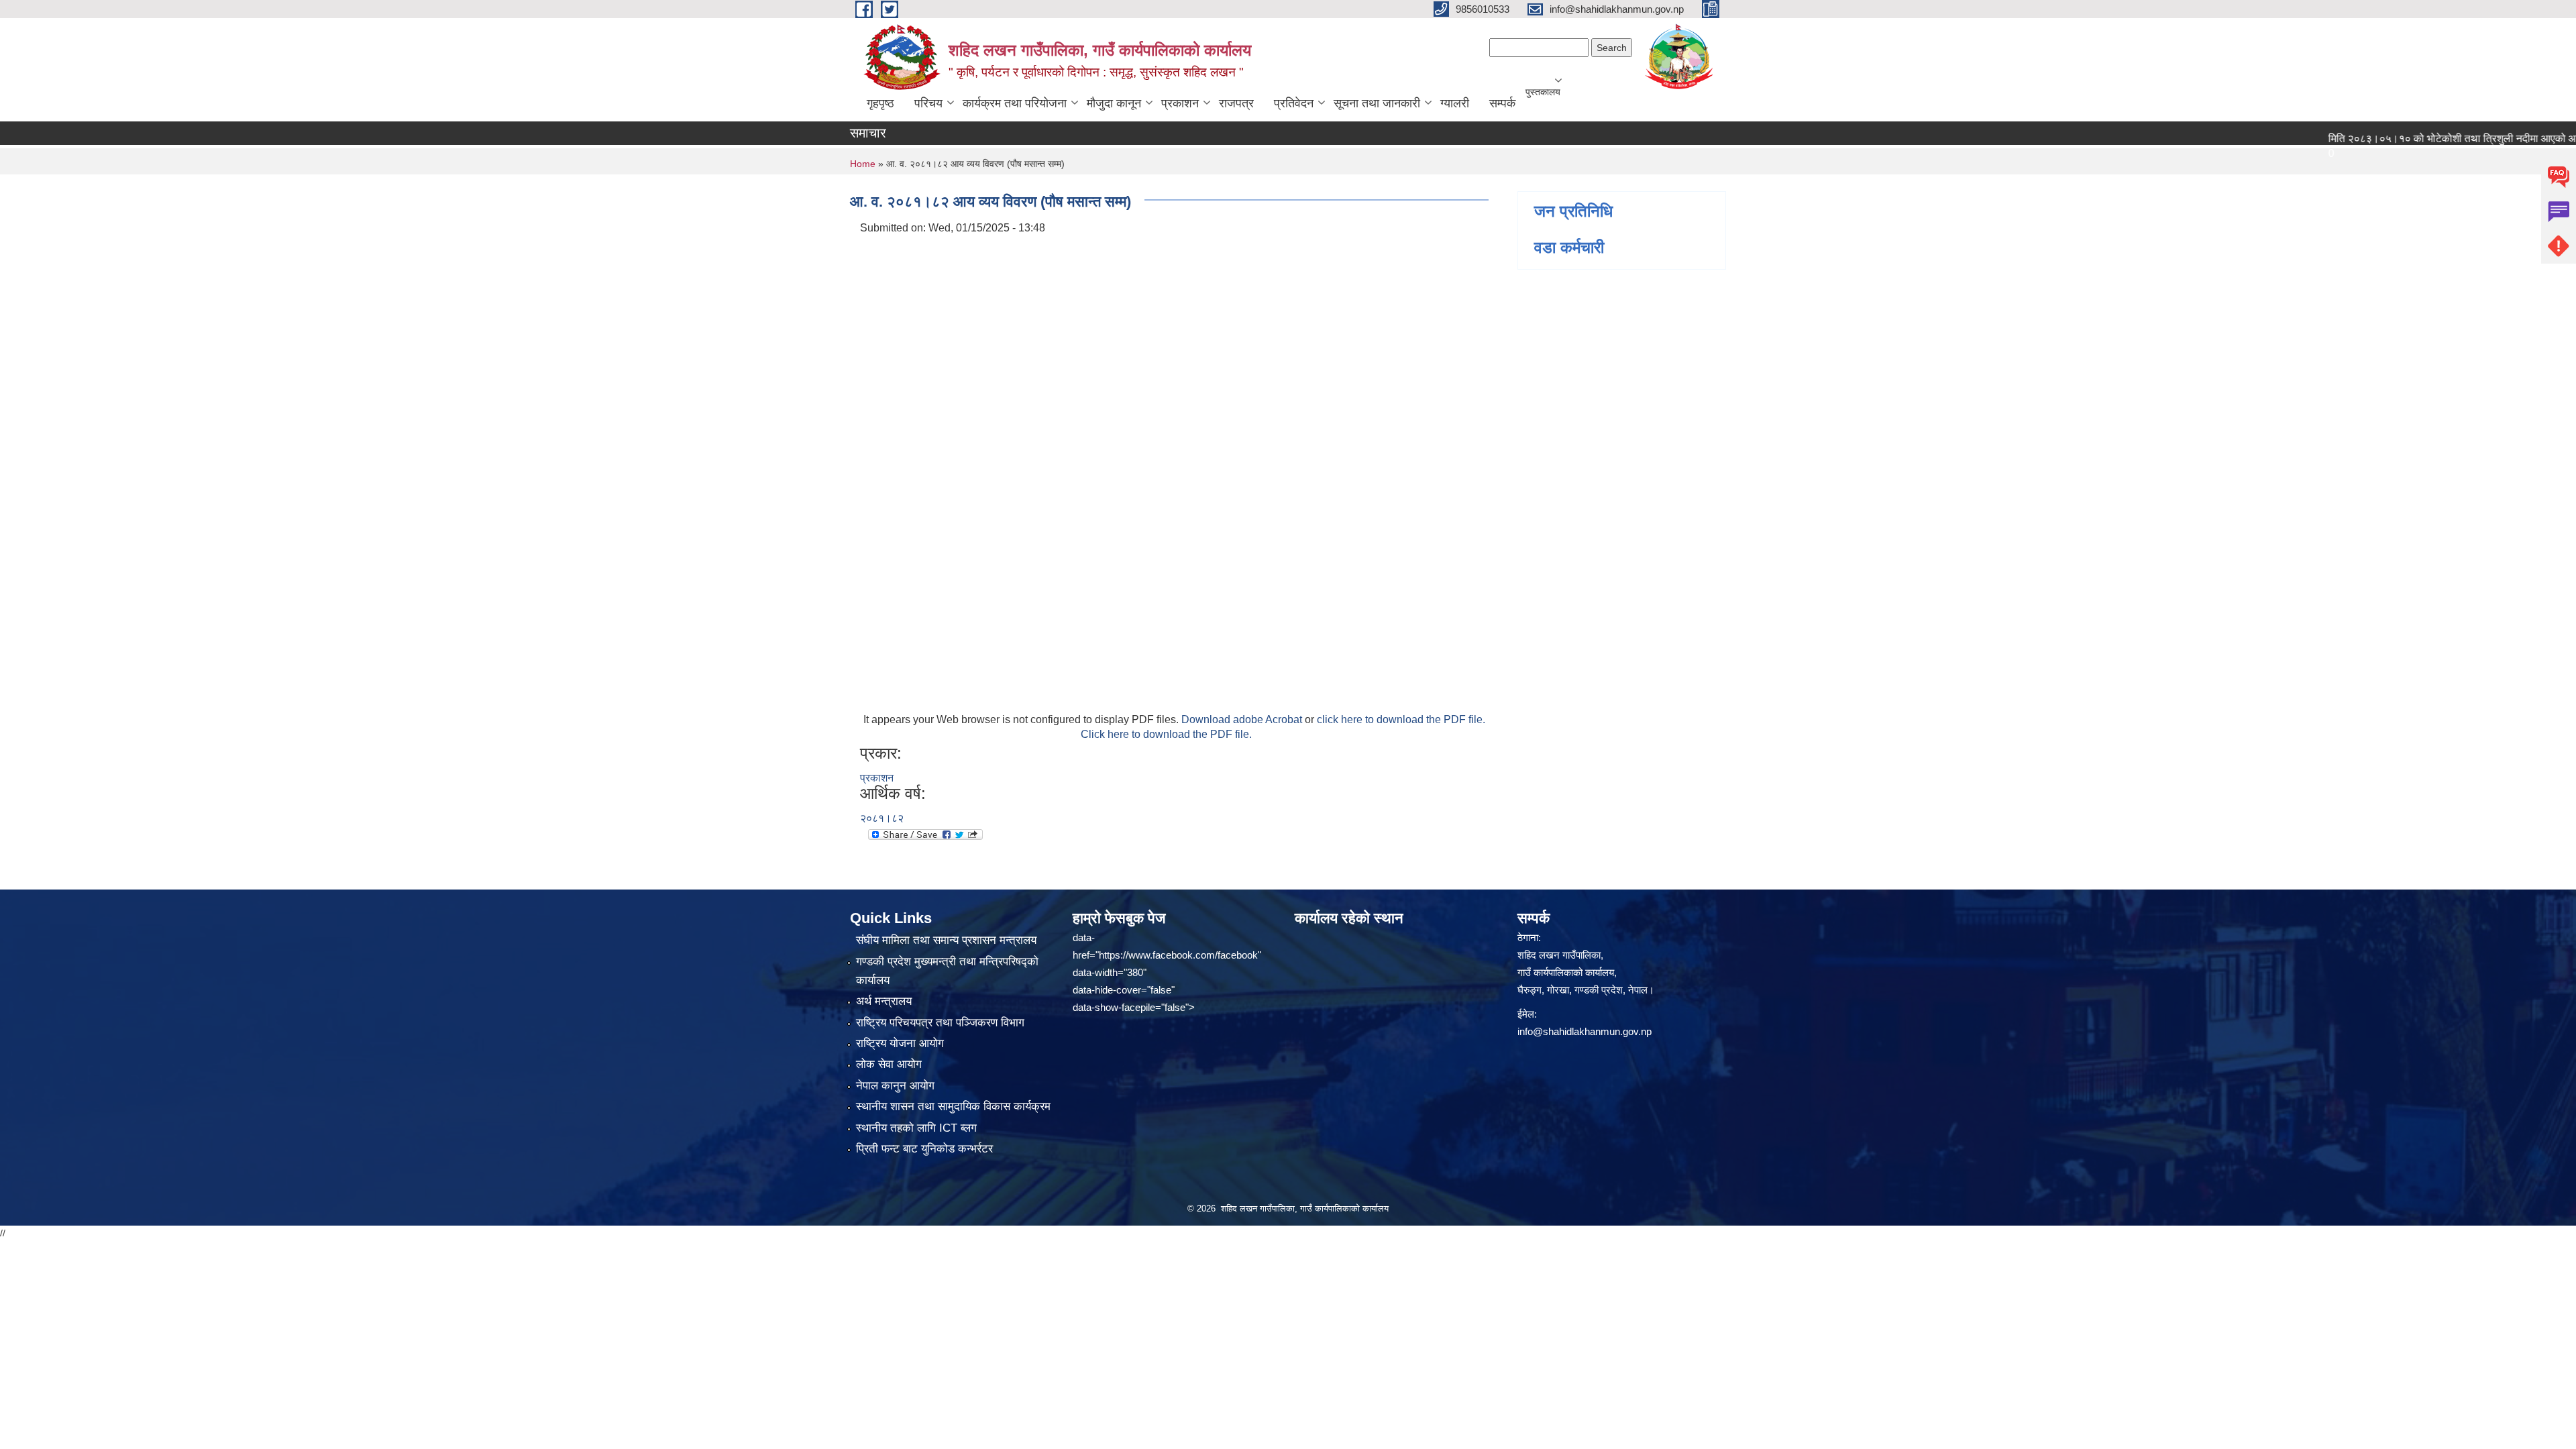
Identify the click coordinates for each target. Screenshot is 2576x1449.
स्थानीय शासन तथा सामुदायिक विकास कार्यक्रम (953, 1107)
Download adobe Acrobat (1243, 719)
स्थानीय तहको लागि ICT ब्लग (916, 1128)
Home (863, 164)
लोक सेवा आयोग (889, 1064)
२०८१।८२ (882, 818)
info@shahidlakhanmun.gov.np (1585, 1031)
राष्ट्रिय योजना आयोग (900, 1043)
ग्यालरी (1455, 103)
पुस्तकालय (1543, 92)
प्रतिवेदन (1294, 103)
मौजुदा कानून (1114, 103)
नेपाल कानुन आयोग (895, 1086)
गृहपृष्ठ (880, 103)
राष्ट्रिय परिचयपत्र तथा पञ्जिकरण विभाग (940, 1023)
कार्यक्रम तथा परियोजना (1015, 103)
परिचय (928, 103)
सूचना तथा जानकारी (1377, 103)
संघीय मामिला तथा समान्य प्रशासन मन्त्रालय (946, 940)
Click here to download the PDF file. (1166, 734)
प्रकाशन (1180, 103)
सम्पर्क (1502, 103)
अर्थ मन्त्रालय (884, 1001)
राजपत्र (1236, 103)
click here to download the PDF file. (1401, 719)
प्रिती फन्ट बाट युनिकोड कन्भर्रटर (924, 1149)
